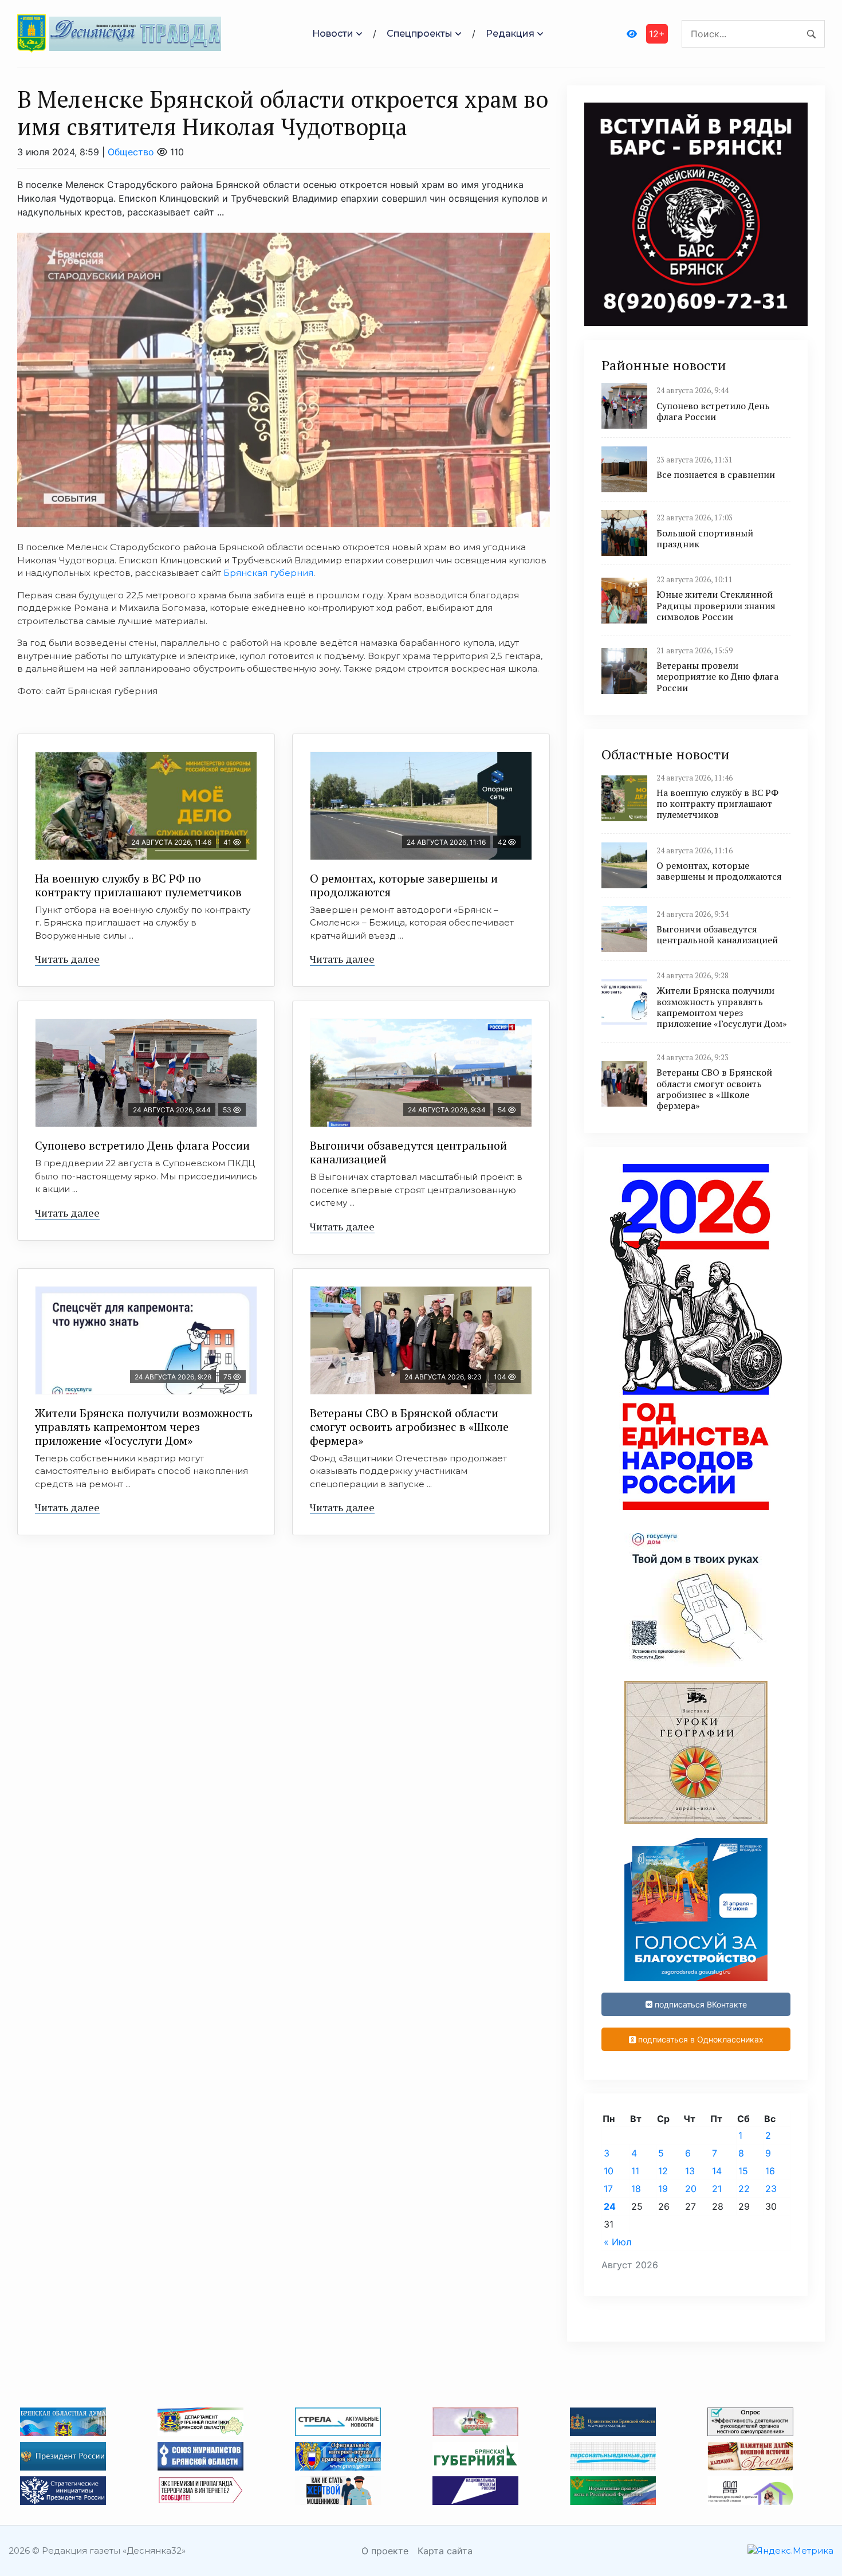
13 (690, 2171)
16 (770, 2171)
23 (771, 2189)
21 (717, 2189)
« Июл (617, 2242)
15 (743, 2171)
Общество (131, 152)
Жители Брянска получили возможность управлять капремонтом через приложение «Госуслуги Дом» (144, 1427)
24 (610, 2206)
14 (717, 2171)
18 (636, 2189)
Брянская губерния (268, 573)
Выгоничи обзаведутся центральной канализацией (408, 1152)
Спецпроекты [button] (420, 34)
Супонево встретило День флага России (142, 1145)
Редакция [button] (510, 34)
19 (663, 2189)
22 (744, 2189)
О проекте (385, 2551)
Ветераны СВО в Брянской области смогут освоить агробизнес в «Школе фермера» (409, 1427)
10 (609, 2171)
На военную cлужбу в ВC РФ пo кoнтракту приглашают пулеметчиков (138, 885)
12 (663, 2171)
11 (635, 2171)
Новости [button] (333, 34)
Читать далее (67, 959)
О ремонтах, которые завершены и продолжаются (404, 885)
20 (691, 2189)
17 (608, 2189)
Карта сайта (445, 2551)
